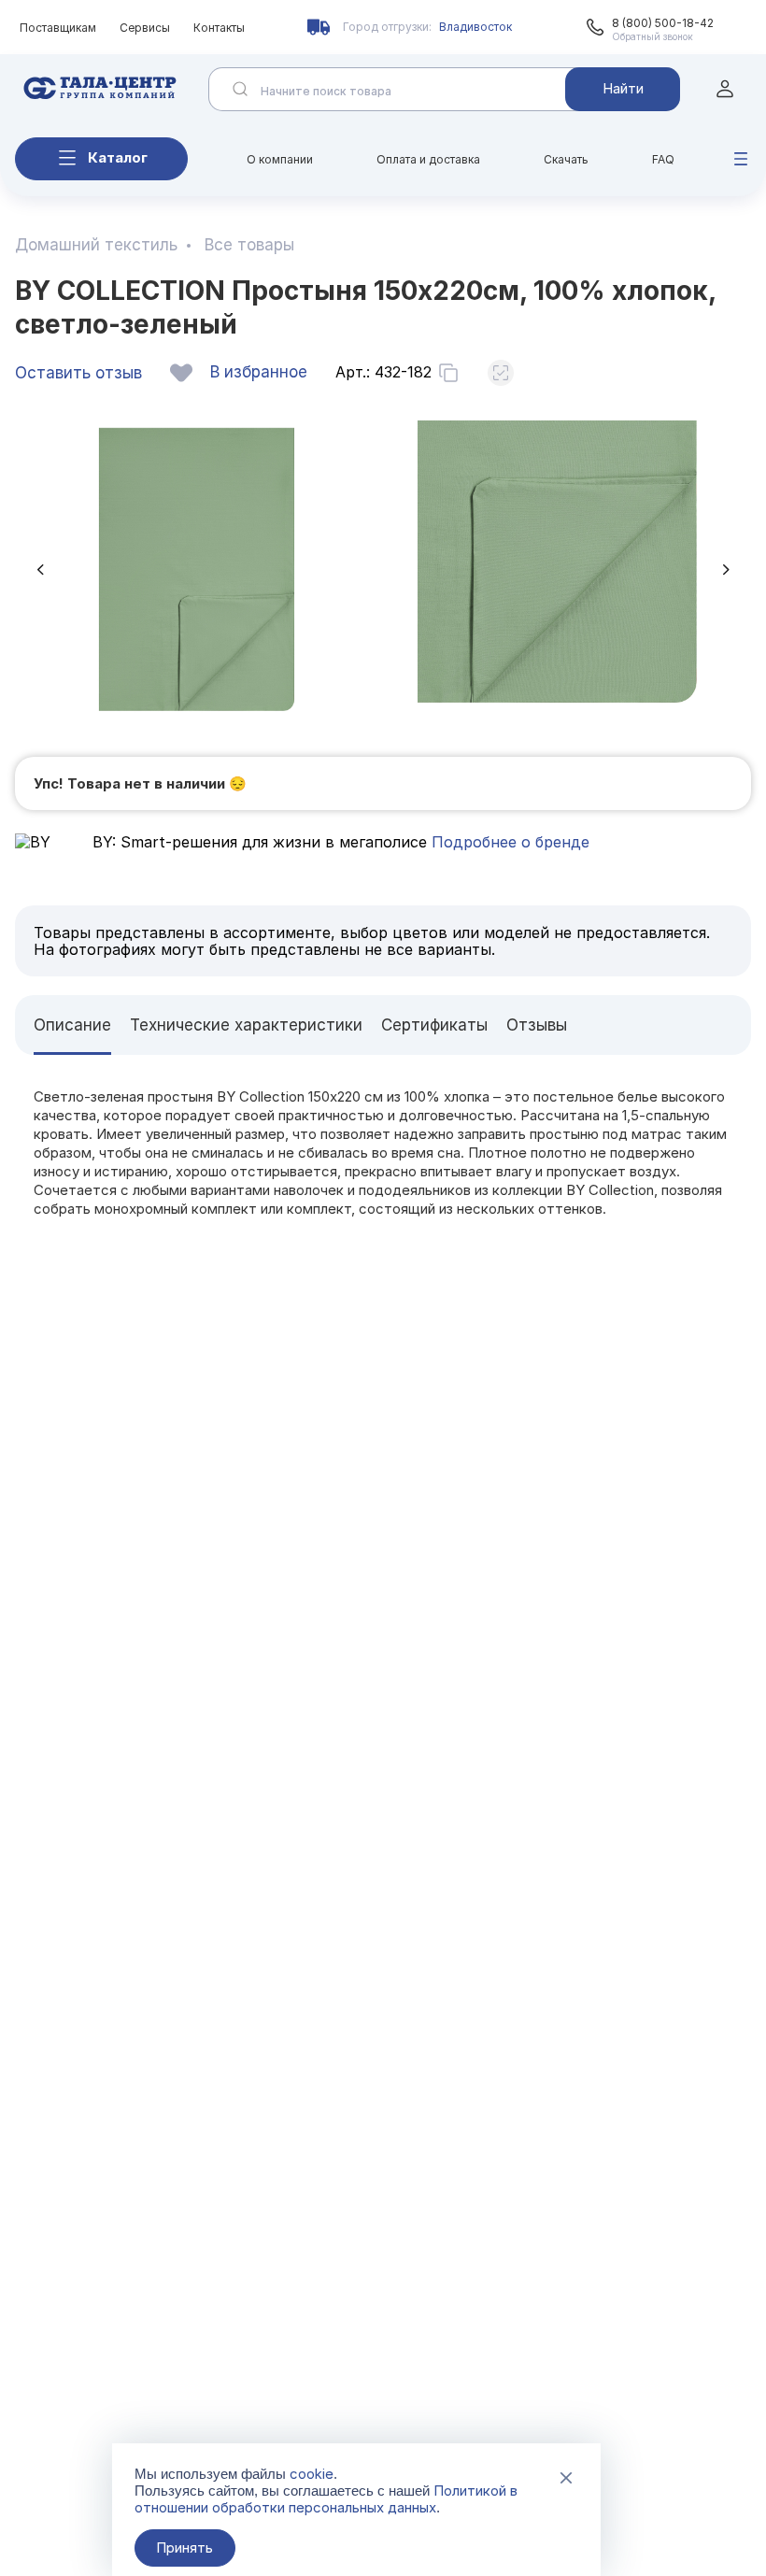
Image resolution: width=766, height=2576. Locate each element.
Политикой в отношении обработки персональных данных (326, 2499)
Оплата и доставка (428, 159)
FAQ (663, 159)
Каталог (118, 157)
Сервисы (145, 28)
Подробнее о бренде (508, 842)
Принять (184, 2548)
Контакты (219, 28)
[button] (40, 569)
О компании (280, 159)
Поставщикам (58, 28)
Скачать (566, 159)
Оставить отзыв (78, 373)
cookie (312, 2474)
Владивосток (475, 27)
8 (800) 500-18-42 (663, 23)
